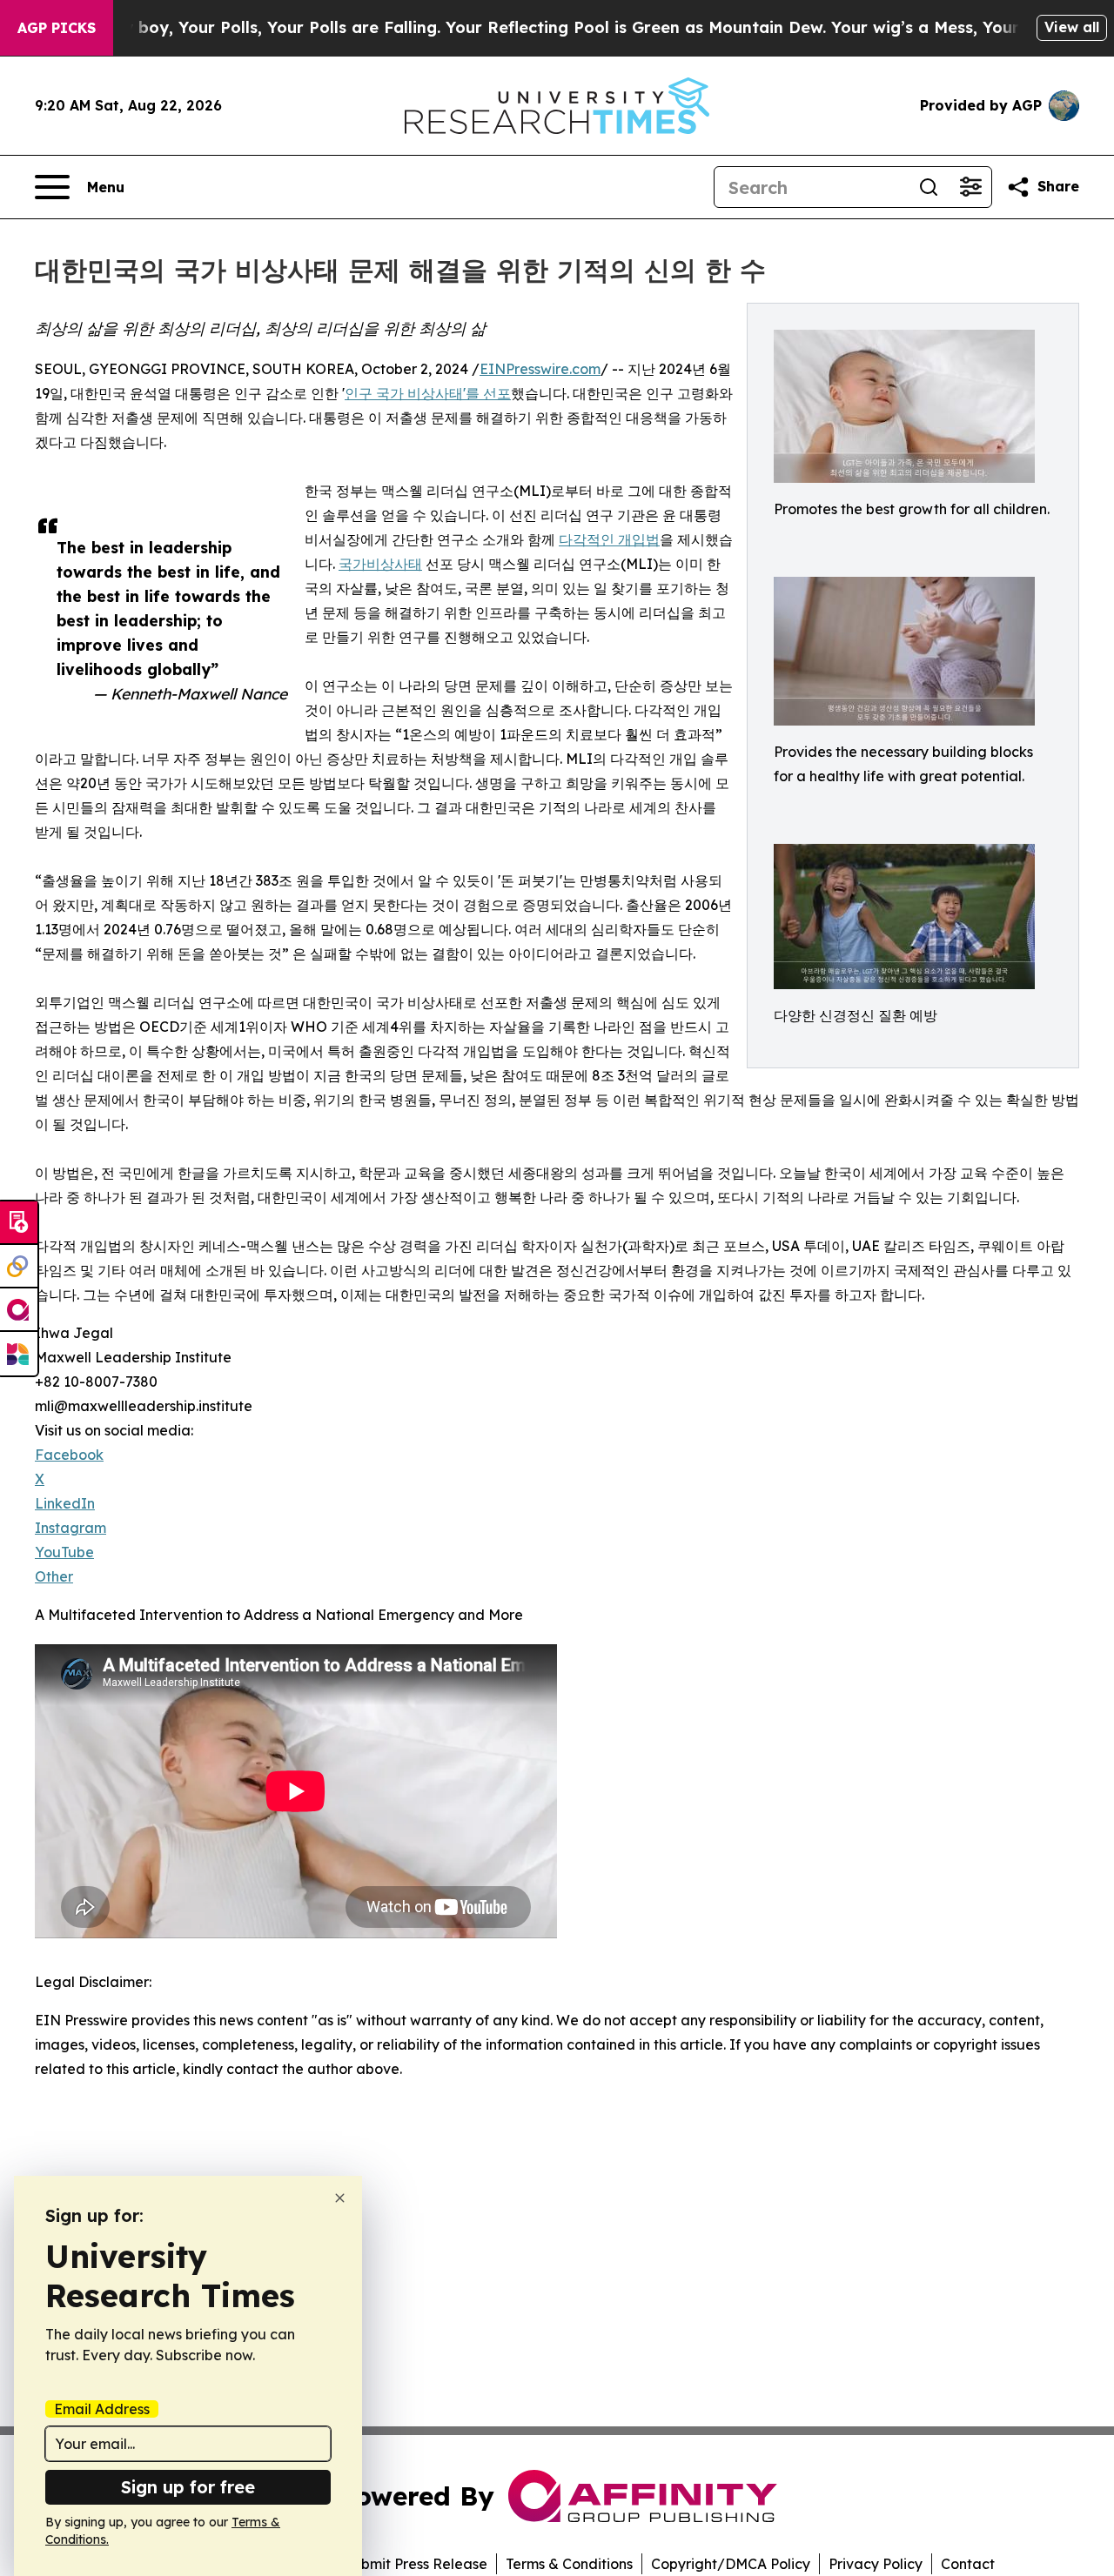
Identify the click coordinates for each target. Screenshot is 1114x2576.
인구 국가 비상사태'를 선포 (428, 393)
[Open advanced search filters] (970, 187)
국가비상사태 (380, 564)
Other (54, 1576)
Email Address (102, 2409)
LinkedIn (65, 1503)
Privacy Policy (876, 2564)
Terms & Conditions (569, 2564)
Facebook (69, 1455)
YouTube (64, 1552)
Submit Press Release (416, 2564)
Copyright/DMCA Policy (731, 2564)
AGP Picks (57, 28)
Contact (968, 2564)
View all (1072, 27)
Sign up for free (188, 2487)
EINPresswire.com (540, 369)
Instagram (70, 1528)
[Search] (929, 187)
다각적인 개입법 (609, 539)
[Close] (340, 2198)
